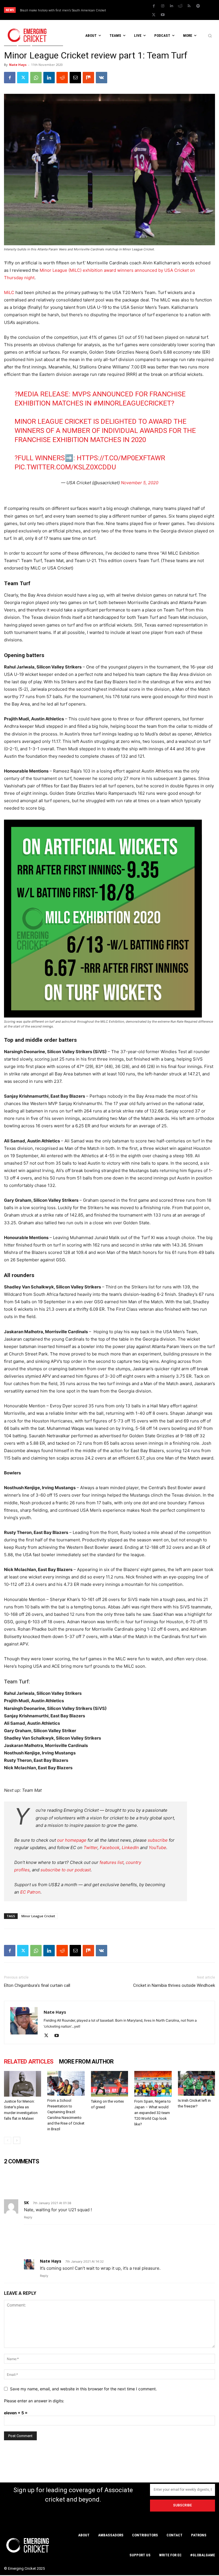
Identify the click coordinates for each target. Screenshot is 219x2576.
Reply (28, 2217)
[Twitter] (154, 15)
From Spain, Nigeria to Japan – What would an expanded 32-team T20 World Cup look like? (153, 2113)
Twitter (91, 1848)
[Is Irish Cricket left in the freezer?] (196, 2083)
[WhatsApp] (36, 78)
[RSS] (189, 6)
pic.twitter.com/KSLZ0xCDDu (65, 467)
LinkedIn (130, 1848)
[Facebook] (154, 6)
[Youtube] (163, 15)
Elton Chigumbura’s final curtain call (37, 1985)
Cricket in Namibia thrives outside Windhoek (174, 1985)
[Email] (75, 78)
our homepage (72, 1840)
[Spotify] (198, 6)
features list (111, 1862)
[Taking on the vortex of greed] (109, 2084)
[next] (138, 10)
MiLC (10, 292)
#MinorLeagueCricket (132, 403)
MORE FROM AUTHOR (86, 2062)
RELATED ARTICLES (29, 2062)
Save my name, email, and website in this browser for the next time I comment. (83, 2389)
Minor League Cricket (38, 1916)
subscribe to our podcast (66, 1870)
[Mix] (88, 78)
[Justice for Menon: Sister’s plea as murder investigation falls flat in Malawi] (23, 2084)
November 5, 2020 (140, 483)
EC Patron (30, 1892)
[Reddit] (180, 6)
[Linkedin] (171, 6)
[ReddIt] (62, 78)
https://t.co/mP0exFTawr (121, 458)
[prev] (129, 10)
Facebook (110, 1848)
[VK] (102, 78)
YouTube (157, 1848)
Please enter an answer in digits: (34, 2401)
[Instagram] (163, 6)
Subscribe (182, 2505)
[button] (210, 36)
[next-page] (17, 2140)
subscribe (158, 1840)
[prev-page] (8, 2140)
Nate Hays (18, 65)
